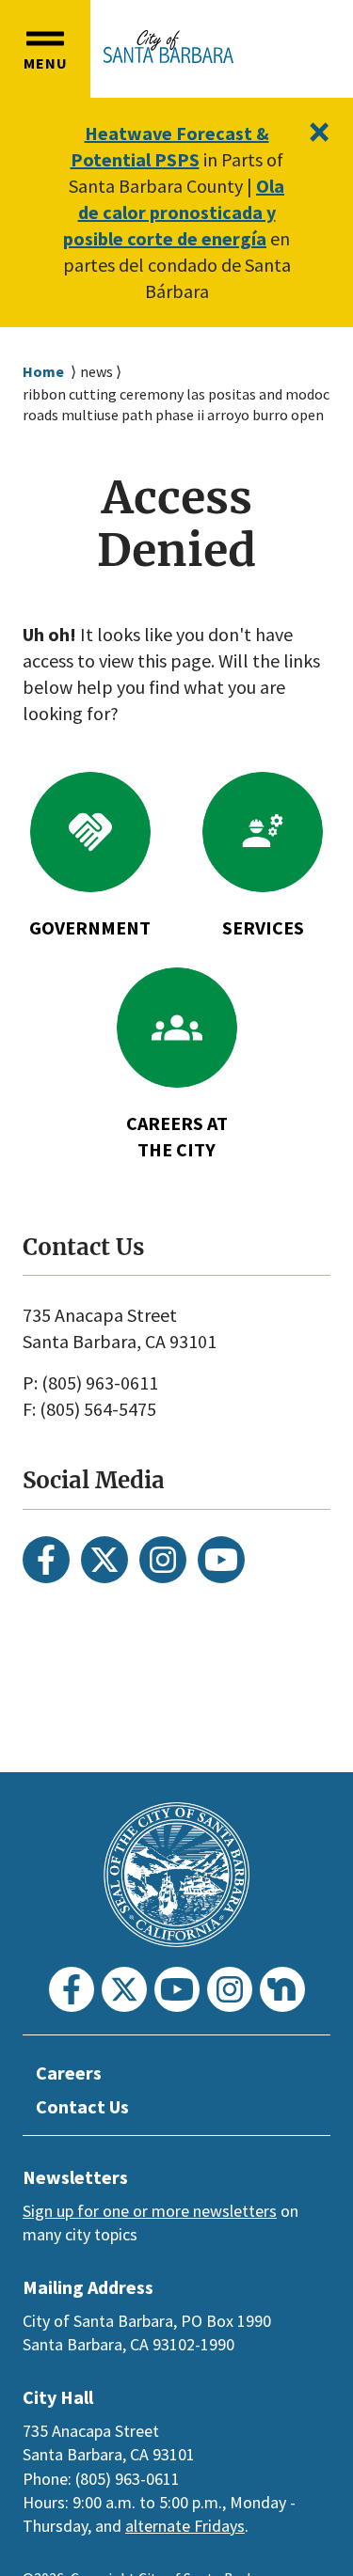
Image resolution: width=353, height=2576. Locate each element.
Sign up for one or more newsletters (150, 2211)
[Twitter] (104, 1560)
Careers (69, 2073)
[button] (45, 49)
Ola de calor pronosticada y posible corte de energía (174, 212)
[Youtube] (221, 1560)
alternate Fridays (185, 2526)
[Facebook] (46, 1560)
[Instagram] (163, 1560)
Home (43, 371)
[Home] (168, 47)
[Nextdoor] (282, 1989)
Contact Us (82, 2106)
